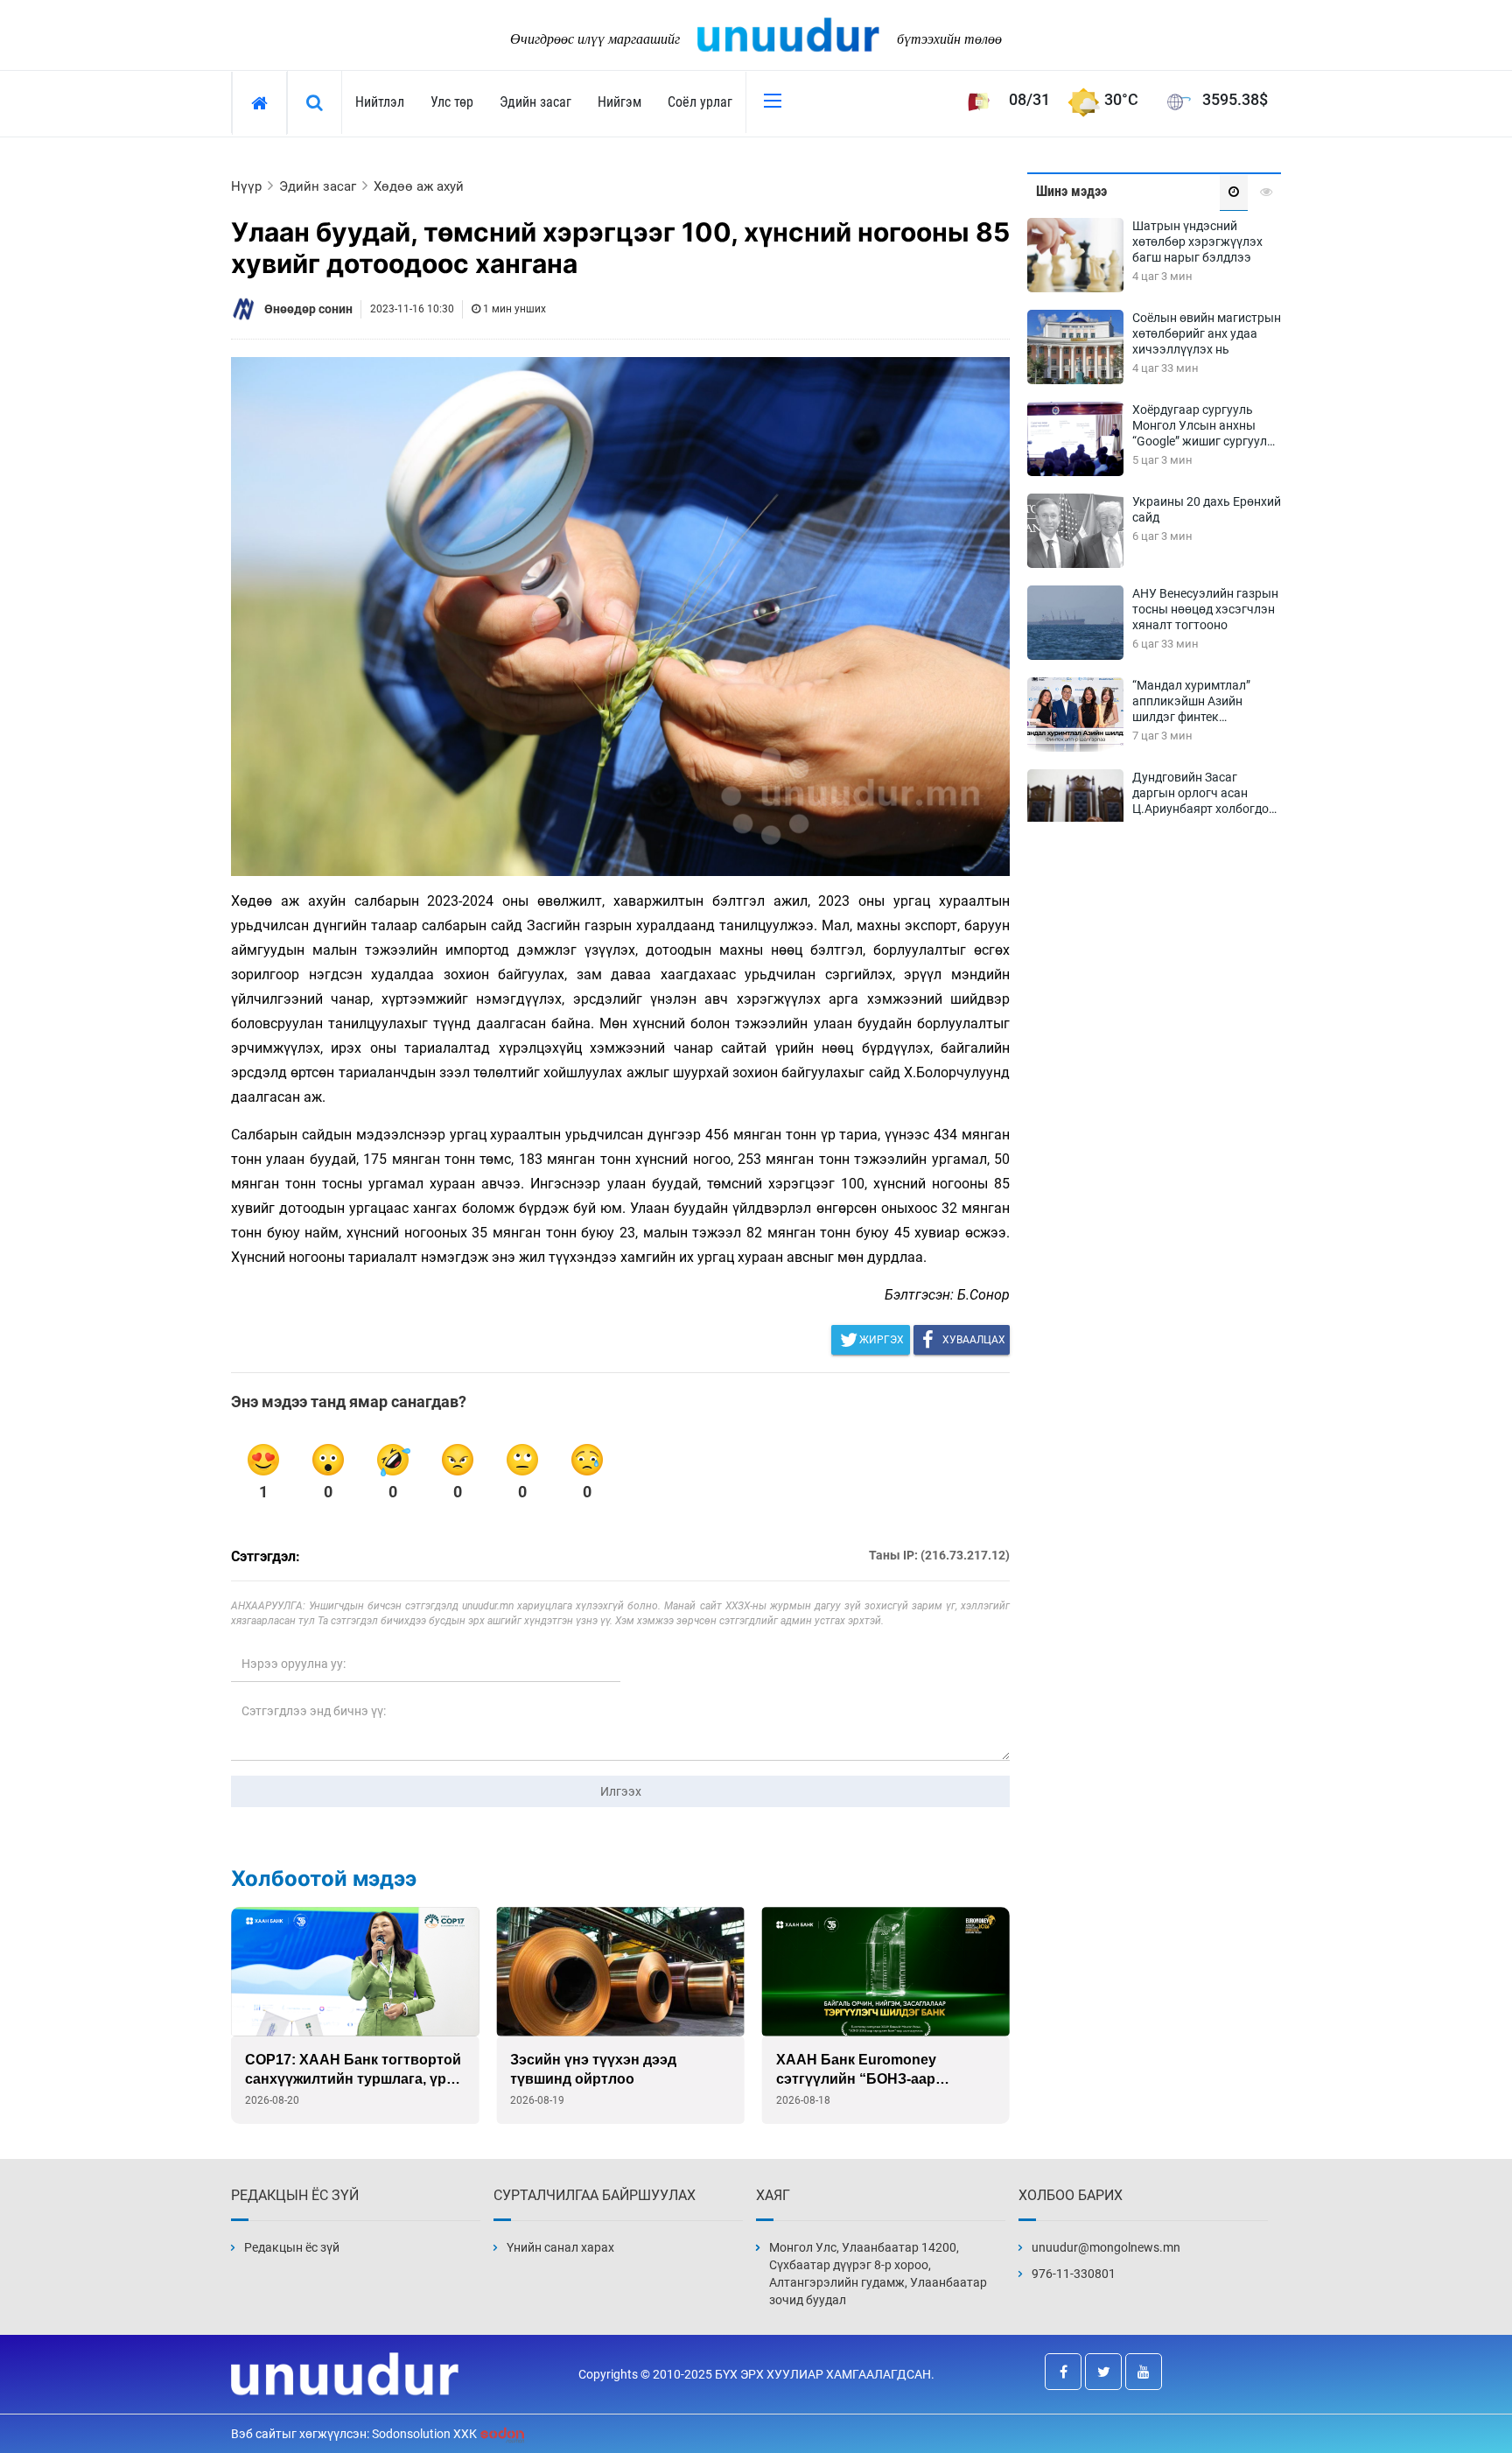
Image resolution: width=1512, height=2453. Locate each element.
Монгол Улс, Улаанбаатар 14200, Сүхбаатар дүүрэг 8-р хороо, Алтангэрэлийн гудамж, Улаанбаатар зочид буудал (878, 2274)
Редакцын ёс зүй (292, 2247)
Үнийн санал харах (560, 2247)
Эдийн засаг (535, 102)
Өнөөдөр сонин (308, 309)
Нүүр (246, 186)
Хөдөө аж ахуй (419, 186)
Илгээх (621, 1791)
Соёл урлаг (700, 102)
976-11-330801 (1074, 2274)
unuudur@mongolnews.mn (1106, 2247)
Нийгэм (619, 102)
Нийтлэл (380, 102)
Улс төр (452, 102)
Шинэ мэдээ (1071, 191)
